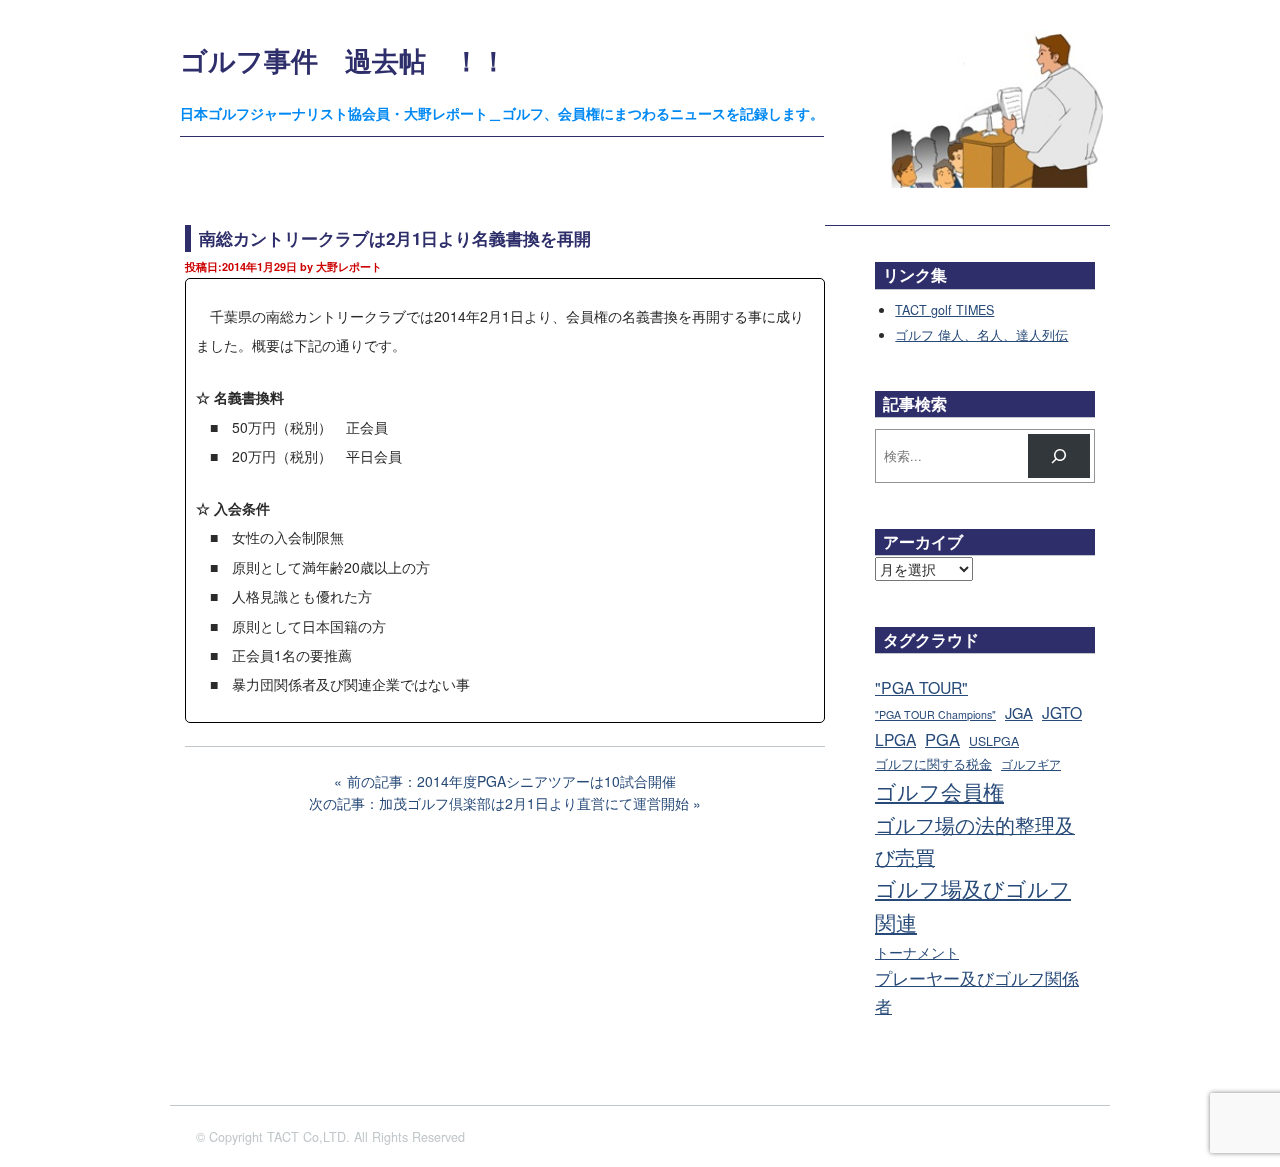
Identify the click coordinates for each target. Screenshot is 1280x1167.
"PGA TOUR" (921, 687)
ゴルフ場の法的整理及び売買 (975, 840)
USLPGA (994, 741)
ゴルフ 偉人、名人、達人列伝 (981, 335)
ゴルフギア (1031, 764)
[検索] (1059, 456)
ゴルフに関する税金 (933, 763)
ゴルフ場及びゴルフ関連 (973, 905)
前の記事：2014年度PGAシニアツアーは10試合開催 (511, 781)
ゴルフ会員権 (939, 791)
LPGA (895, 739)
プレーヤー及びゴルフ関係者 (977, 991)
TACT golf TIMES (944, 310)
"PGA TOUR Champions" (935, 714)
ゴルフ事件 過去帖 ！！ (343, 59)
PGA (942, 739)
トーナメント (917, 951)
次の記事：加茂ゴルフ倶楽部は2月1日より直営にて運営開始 (499, 803)
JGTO (1062, 712)
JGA (1019, 712)
